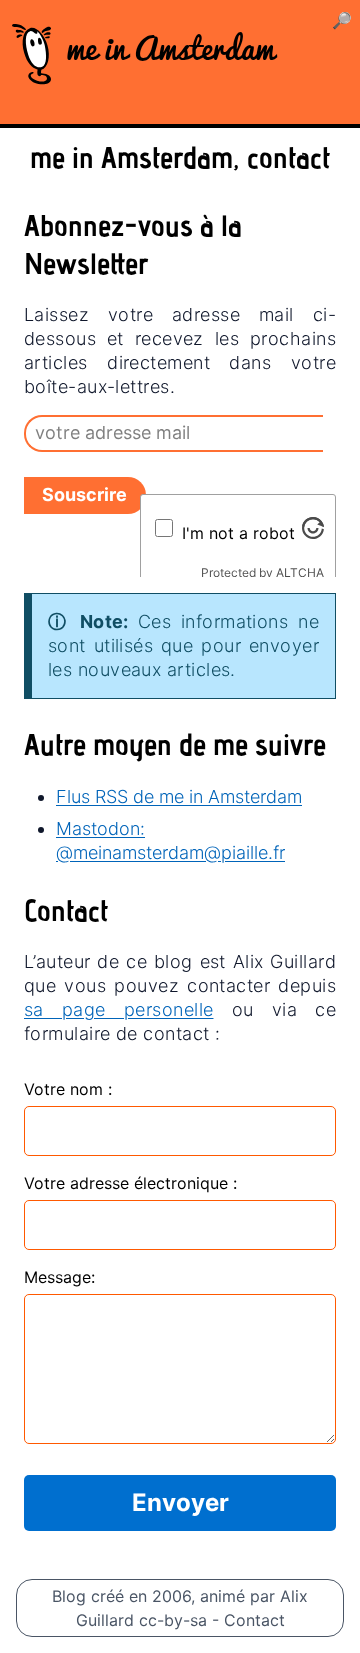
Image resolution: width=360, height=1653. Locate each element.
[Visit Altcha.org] (313, 528)
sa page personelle (118, 1009)
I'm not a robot (238, 533)
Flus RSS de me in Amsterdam (179, 796)
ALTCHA (300, 572)
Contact (254, 1620)
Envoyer (180, 1502)
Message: (59, 1277)
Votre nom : (68, 1089)
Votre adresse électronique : (130, 1183)
